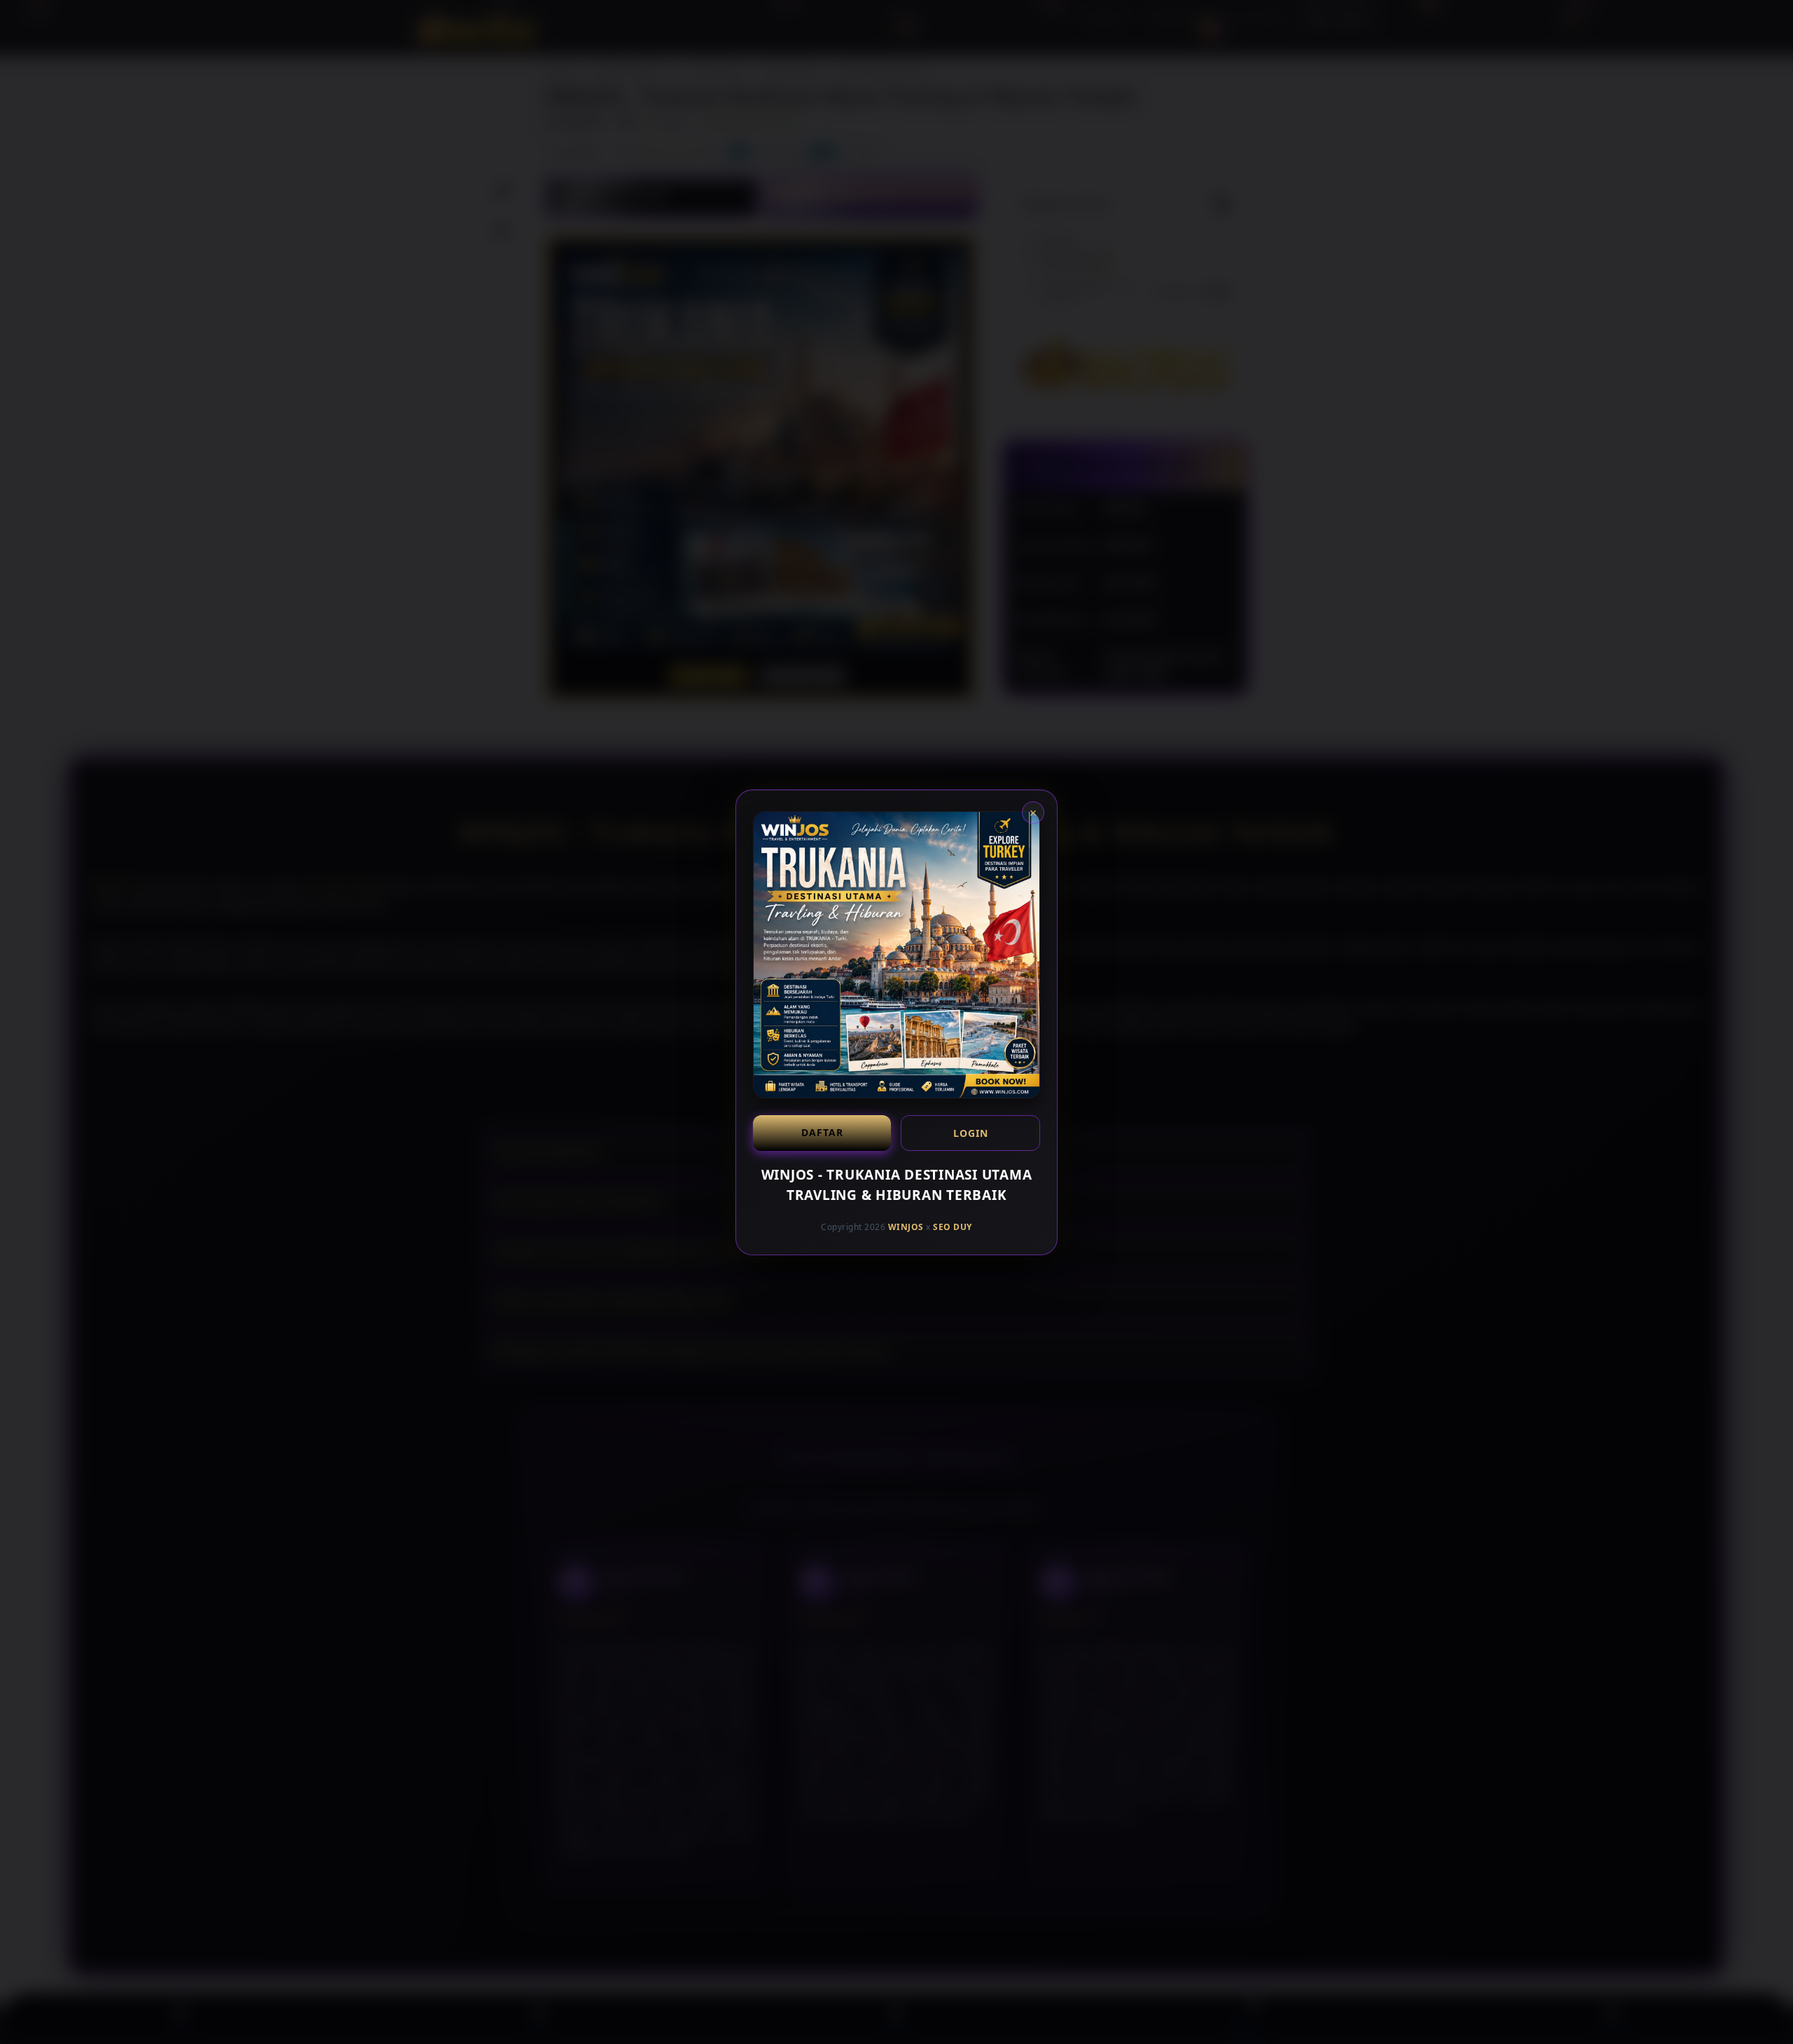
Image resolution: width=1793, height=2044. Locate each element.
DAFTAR (822, 1132)
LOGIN (971, 1133)
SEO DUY (953, 1227)
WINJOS (906, 1227)
